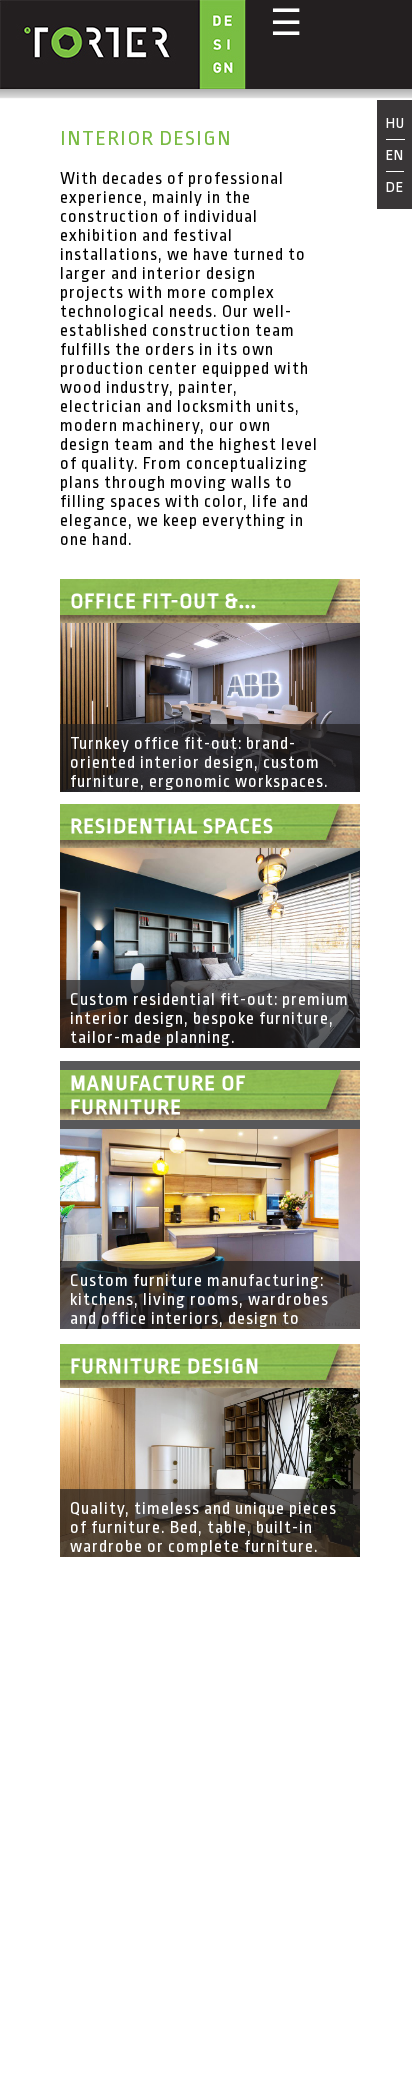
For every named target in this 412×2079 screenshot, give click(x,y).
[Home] (123, 46)
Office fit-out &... (163, 601)
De (395, 187)
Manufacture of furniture (158, 1095)
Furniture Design (165, 1366)
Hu (395, 125)
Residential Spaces (172, 826)
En (395, 155)
